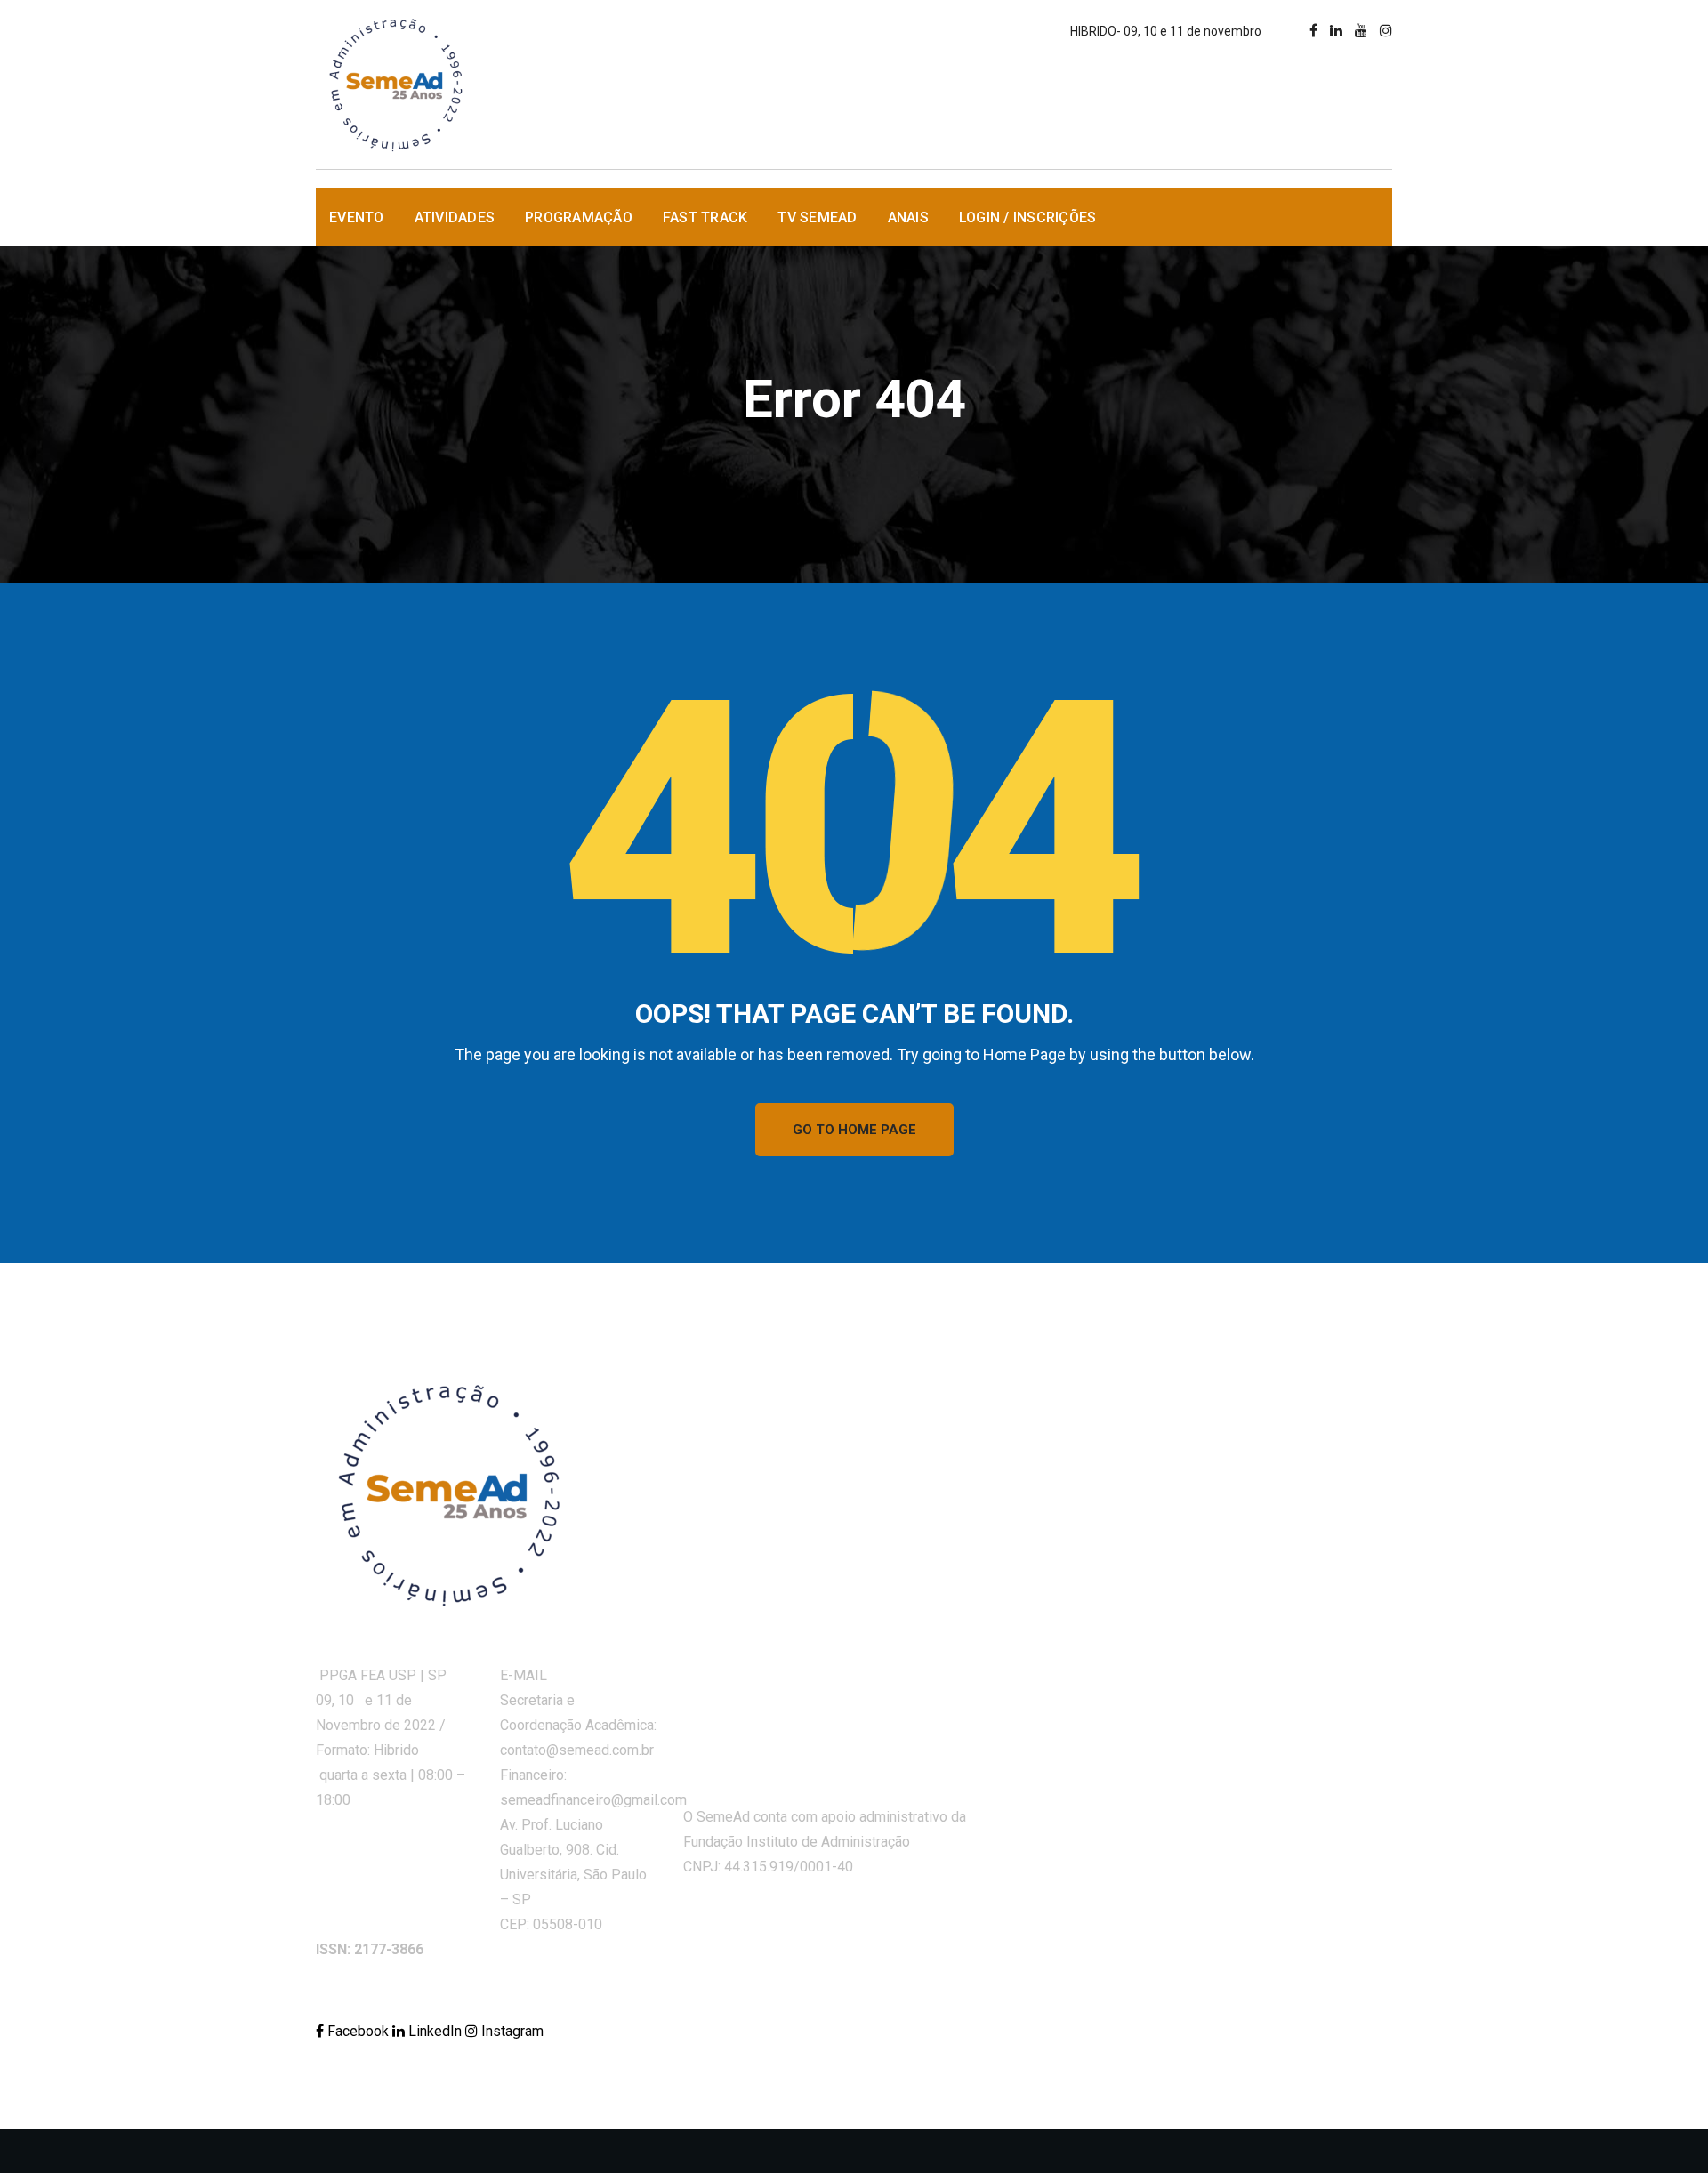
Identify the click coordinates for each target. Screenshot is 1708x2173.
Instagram (511, 2031)
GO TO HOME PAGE (854, 1130)
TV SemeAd (817, 217)
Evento (357, 217)
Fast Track (705, 217)
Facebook (358, 2031)
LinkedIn (435, 2031)
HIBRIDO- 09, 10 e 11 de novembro (1166, 31)
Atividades (455, 217)
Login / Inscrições (1028, 217)
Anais (908, 217)
